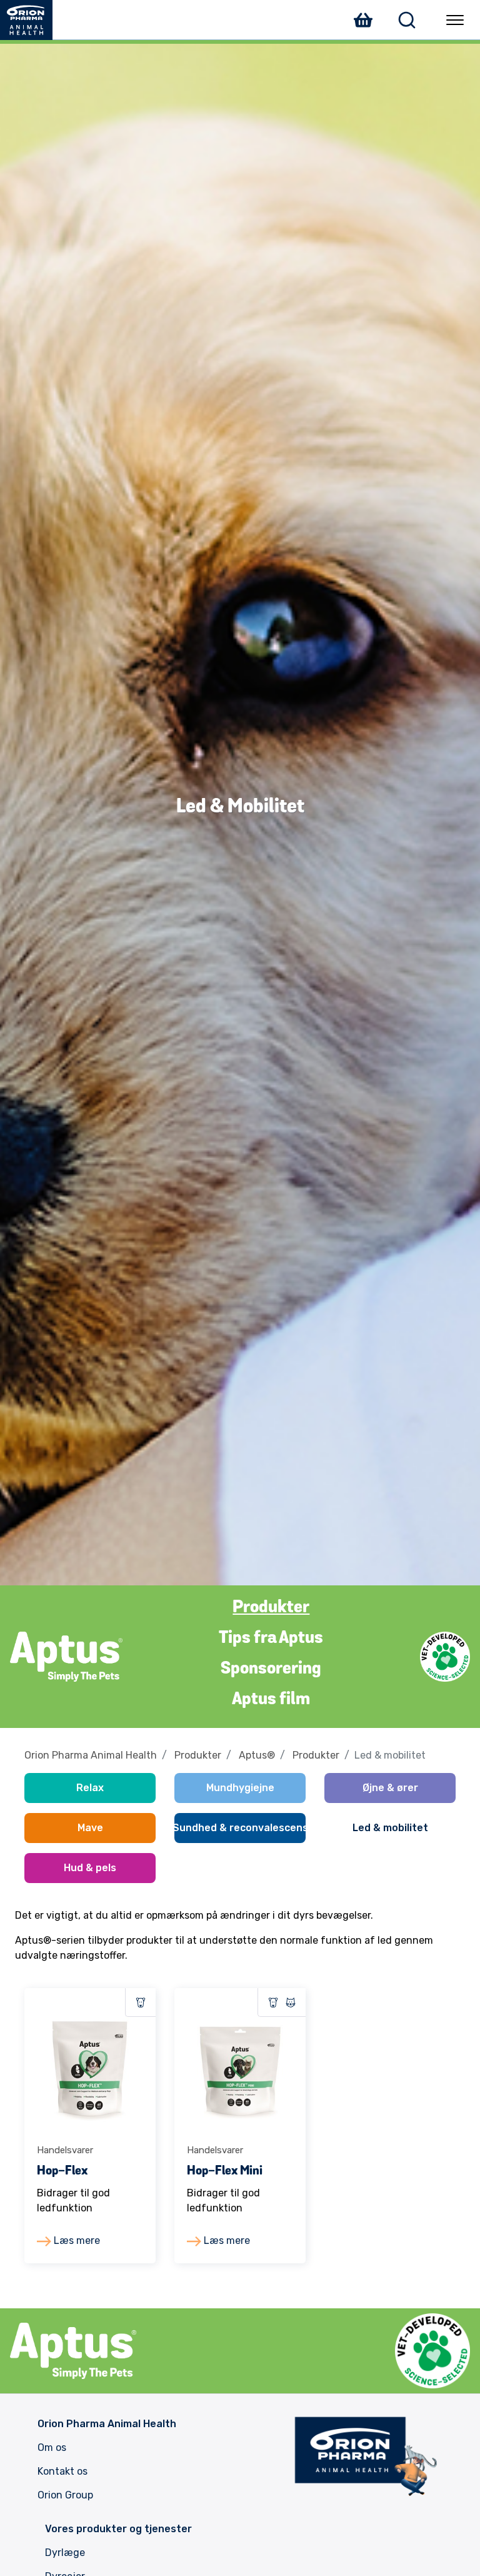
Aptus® (257, 1755)
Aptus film (271, 1700)
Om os (52, 2447)
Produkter (271, 1608)
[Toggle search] (407, 20)
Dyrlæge (65, 2553)
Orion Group (65, 2495)
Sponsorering (271, 1669)
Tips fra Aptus (271, 1639)
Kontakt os (62, 2471)
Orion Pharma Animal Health (91, 1755)
